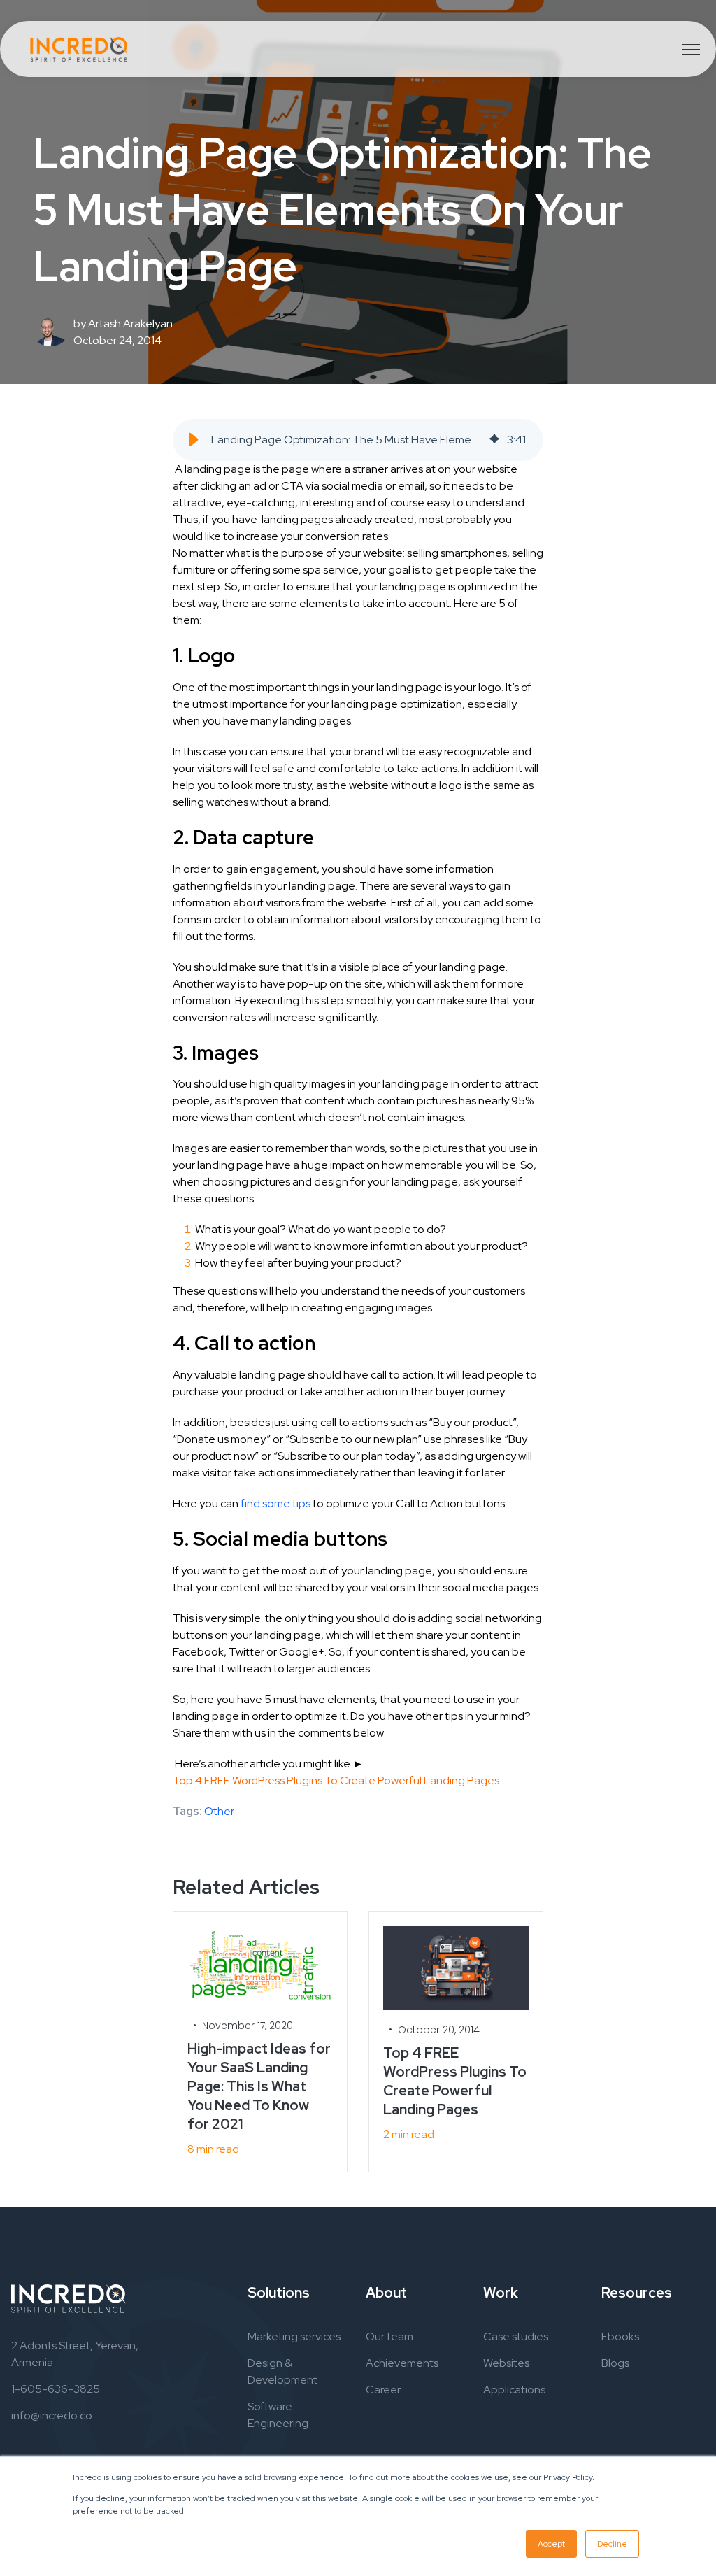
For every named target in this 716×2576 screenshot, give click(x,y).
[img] (494, 440)
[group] (358, 440)
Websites (506, 2363)
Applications (514, 2390)
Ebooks (620, 2336)
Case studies (516, 2336)
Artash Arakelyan (130, 323)
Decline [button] (612, 2544)
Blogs (615, 2363)
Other (219, 1811)
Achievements (402, 2363)
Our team (389, 2336)
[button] (194, 440)
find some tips (275, 1503)
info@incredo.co (52, 2415)
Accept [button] (551, 2544)
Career (383, 2390)
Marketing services (294, 2336)
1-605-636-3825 (56, 2389)
